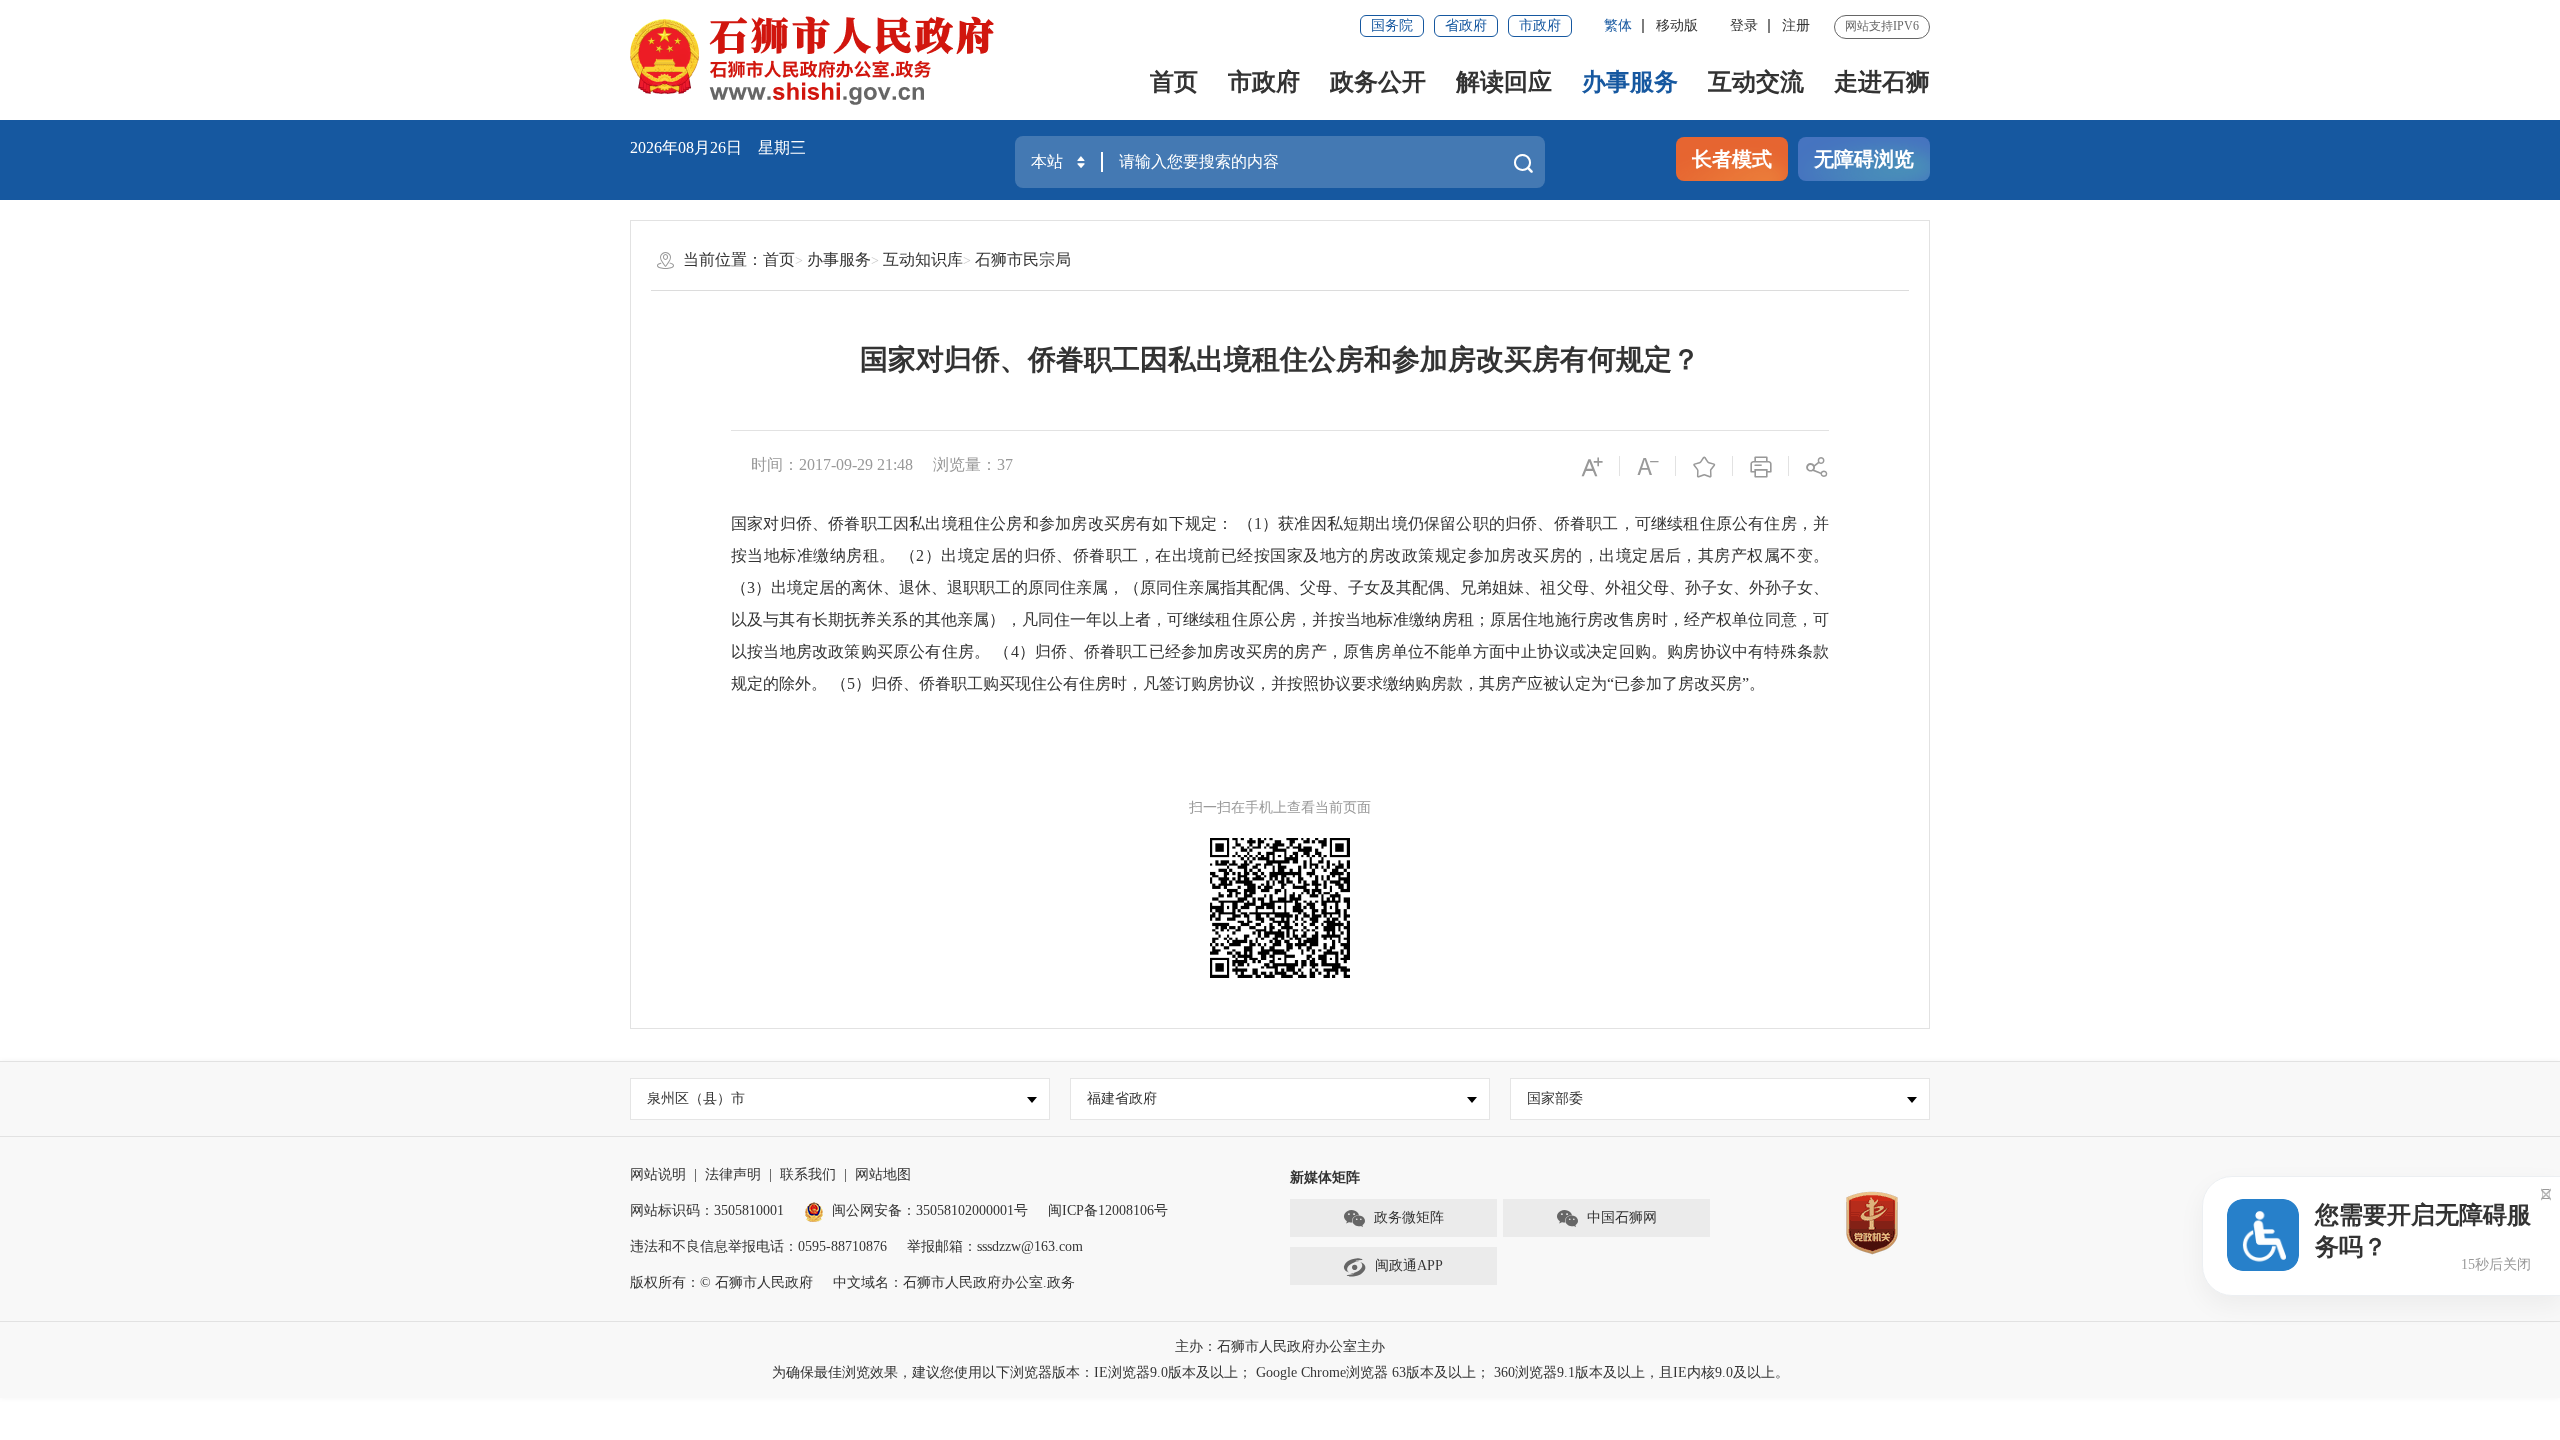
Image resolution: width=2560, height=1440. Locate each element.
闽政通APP (1409, 1265)
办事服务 (1630, 82)
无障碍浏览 (1864, 159)
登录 (1744, 25)
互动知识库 (923, 259)
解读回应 (1504, 82)
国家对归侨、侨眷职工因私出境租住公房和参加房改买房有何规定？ (1280, 359)
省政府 (1466, 25)
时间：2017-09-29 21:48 (832, 464)
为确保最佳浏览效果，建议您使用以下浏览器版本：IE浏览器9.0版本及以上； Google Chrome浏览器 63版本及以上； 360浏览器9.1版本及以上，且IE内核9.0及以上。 (1280, 1372)
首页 (1174, 82)
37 (1005, 464)
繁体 (1618, 25)
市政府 (1540, 25)
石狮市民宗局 (1023, 259)
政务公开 (1378, 82)
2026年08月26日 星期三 (718, 147)
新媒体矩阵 (1325, 1177)
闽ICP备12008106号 (1108, 1210)
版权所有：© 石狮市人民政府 (721, 1282)
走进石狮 (1882, 82)
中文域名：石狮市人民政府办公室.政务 (954, 1282)
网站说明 (658, 1174)
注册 (1796, 25)
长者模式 (1732, 159)
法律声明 (733, 1174)
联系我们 (808, 1174)
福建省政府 (1122, 1098)
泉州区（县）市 (696, 1098)
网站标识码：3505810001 (707, 1210)
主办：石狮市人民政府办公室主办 (1280, 1346)
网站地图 (883, 1174)
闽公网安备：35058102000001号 (930, 1210)
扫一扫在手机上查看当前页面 (1280, 807)
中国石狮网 (1622, 1217)
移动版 (1677, 25)
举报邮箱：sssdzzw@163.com (995, 1246)
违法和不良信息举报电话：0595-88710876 (758, 1246)
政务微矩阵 (1409, 1217)
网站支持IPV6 (1882, 26)
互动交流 (1756, 82)
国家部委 (1555, 1098)
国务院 (1392, 25)
